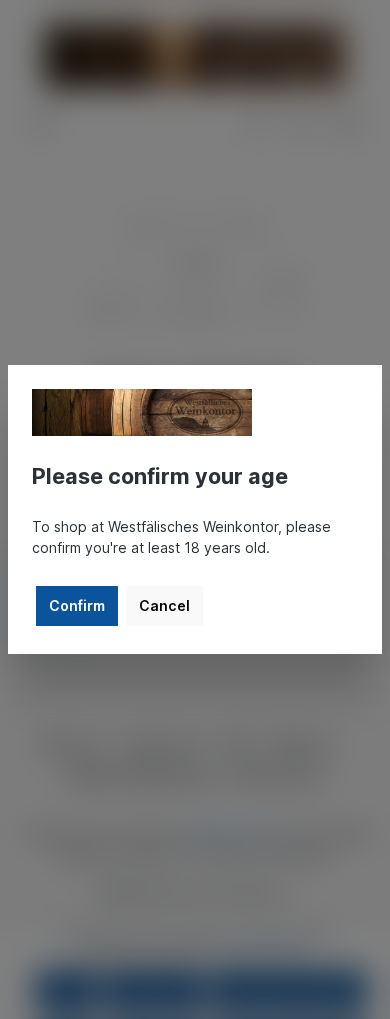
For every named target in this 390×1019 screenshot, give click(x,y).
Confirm (77, 605)
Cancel (164, 605)
